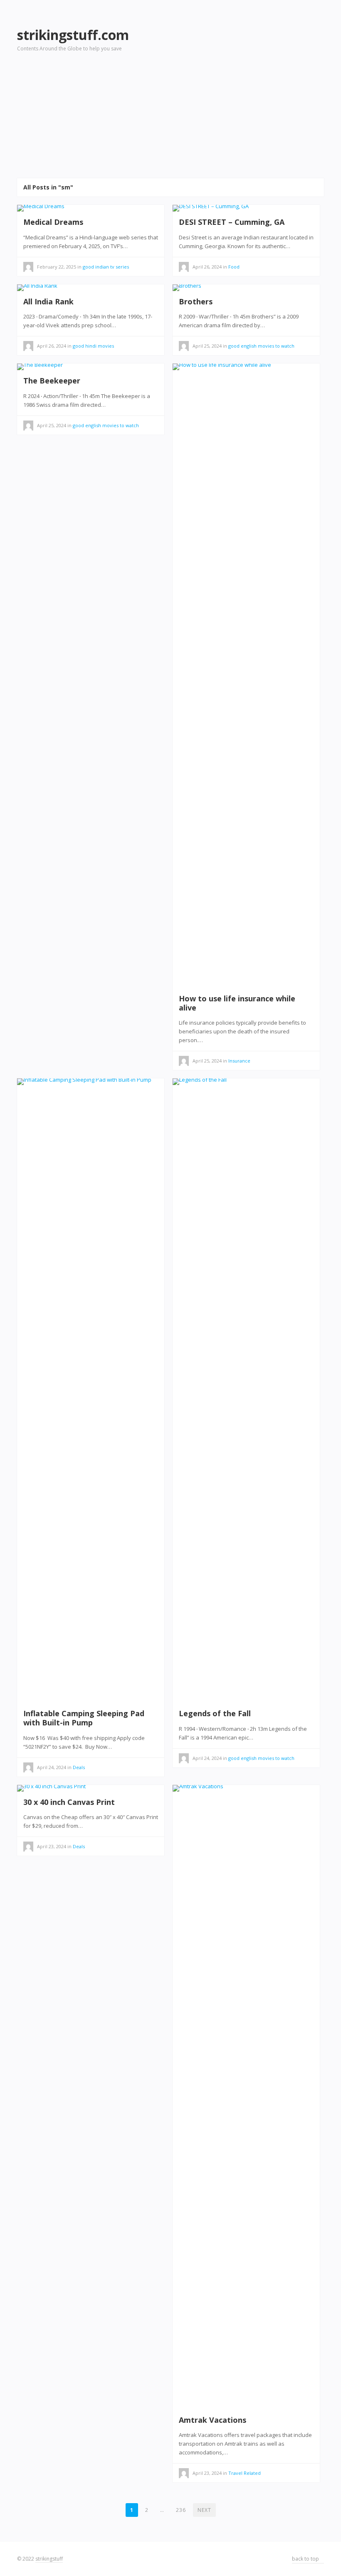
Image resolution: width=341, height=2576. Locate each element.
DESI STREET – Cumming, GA (232, 222)
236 (181, 2510)
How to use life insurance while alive (237, 1003)
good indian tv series (106, 267)
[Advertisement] (245, 80)
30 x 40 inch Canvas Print (69, 1802)
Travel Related (245, 2473)
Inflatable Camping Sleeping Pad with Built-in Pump (84, 1718)
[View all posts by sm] (184, 268)
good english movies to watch (261, 346)
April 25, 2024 (207, 346)
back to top (306, 2559)
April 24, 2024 (52, 1767)
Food (234, 267)
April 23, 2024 (52, 1846)
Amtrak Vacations (213, 2420)
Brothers (196, 301)
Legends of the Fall (215, 1713)
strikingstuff (49, 2559)
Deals (79, 1767)
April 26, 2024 (207, 267)
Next (204, 2510)
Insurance (239, 1061)
